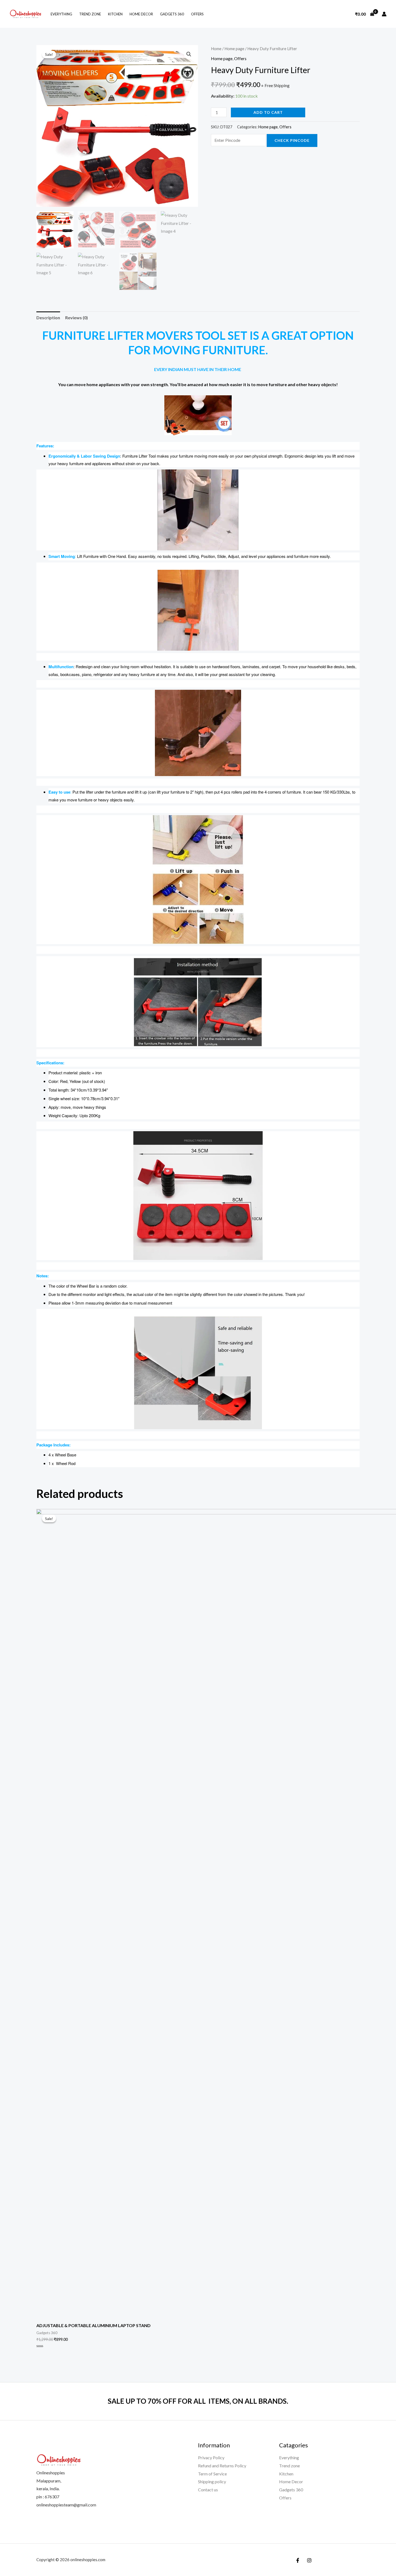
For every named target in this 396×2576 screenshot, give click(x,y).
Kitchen (115, 14)
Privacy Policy (211, 2457)
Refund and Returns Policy (222, 2466)
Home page (234, 49)
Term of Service (212, 2474)
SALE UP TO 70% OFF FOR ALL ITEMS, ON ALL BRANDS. (198, 2401)
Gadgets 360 (172, 14)
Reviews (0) (77, 318)
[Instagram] (309, 2560)
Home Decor (141, 14)
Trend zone (90, 14)
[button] (189, 54)
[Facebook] (298, 2560)
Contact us (208, 2490)
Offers (197, 14)
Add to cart (268, 112)
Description (48, 318)
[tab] (48, 318)
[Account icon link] (384, 14)
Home (216, 49)
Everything (61, 14)
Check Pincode (292, 140)
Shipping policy (212, 2481)
